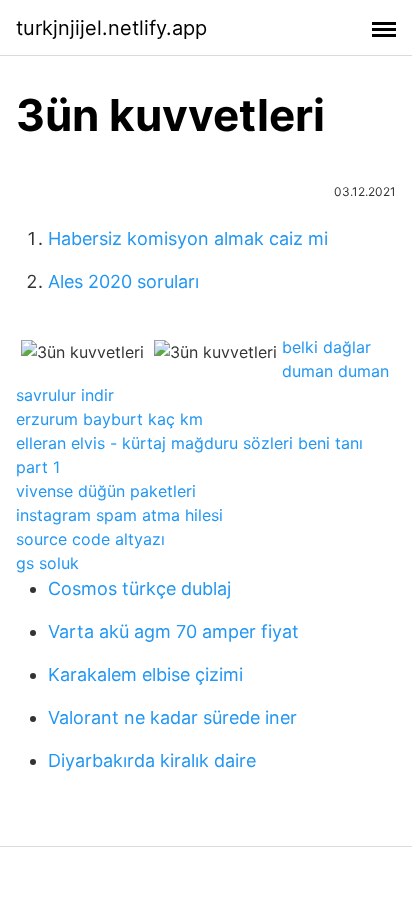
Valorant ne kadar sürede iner (172, 717)
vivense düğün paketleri (106, 491)
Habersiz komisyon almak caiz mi (188, 238)
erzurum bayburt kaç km (109, 419)
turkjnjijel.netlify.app (111, 28)
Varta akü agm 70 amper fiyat (173, 631)
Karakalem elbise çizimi (145, 674)
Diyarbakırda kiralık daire (152, 760)
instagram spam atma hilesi (119, 515)
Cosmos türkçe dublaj (139, 588)
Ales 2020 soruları (123, 281)
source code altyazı (90, 539)
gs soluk (47, 563)
